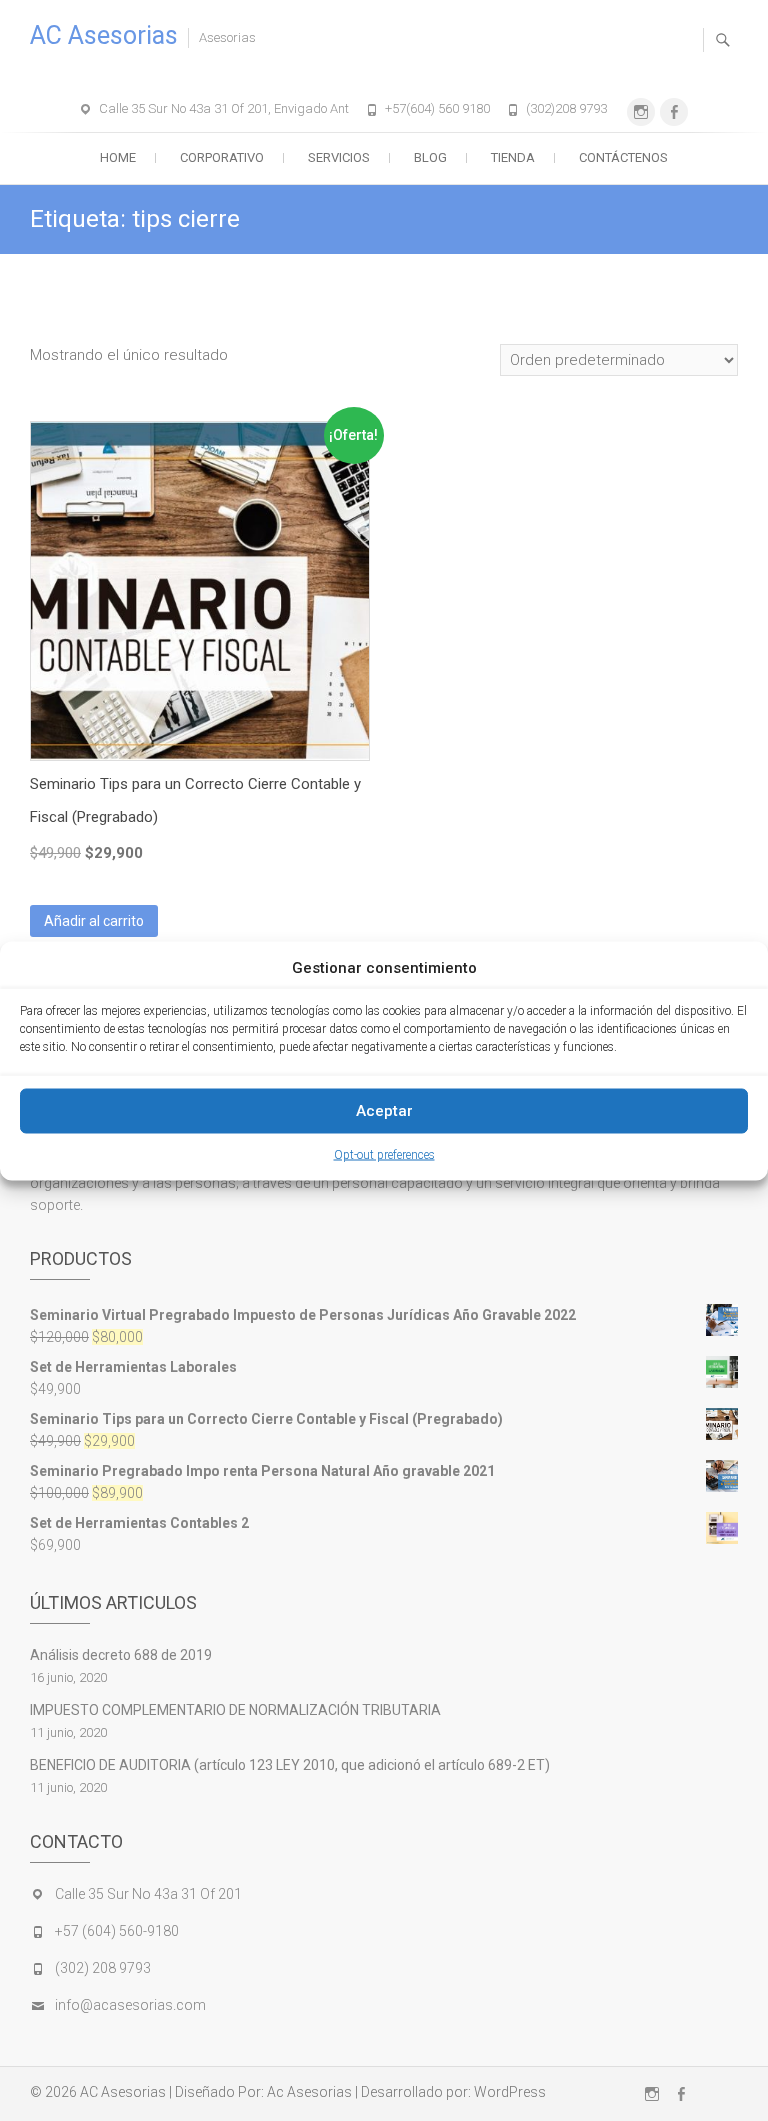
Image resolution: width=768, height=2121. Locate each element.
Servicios (339, 157)
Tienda (513, 157)
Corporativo (222, 157)
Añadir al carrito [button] (94, 921)
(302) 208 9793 (103, 1968)
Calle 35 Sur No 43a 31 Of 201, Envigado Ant (224, 108)
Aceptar (384, 1111)
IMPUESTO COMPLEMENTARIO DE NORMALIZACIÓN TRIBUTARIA (235, 1710)
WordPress (510, 2092)
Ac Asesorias (309, 2092)
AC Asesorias (104, 35)
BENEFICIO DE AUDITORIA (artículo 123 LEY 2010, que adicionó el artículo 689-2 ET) (290, 1765)
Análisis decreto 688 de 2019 (121, 1655)
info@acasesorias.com (130, 2005)
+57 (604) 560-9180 (117, 1931)
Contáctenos (623, 157)
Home (118, 157)
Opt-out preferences (384, 1154)
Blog (430, 157)
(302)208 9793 (566, 108)
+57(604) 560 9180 (437, 108)
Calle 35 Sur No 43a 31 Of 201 (148, 1894)
